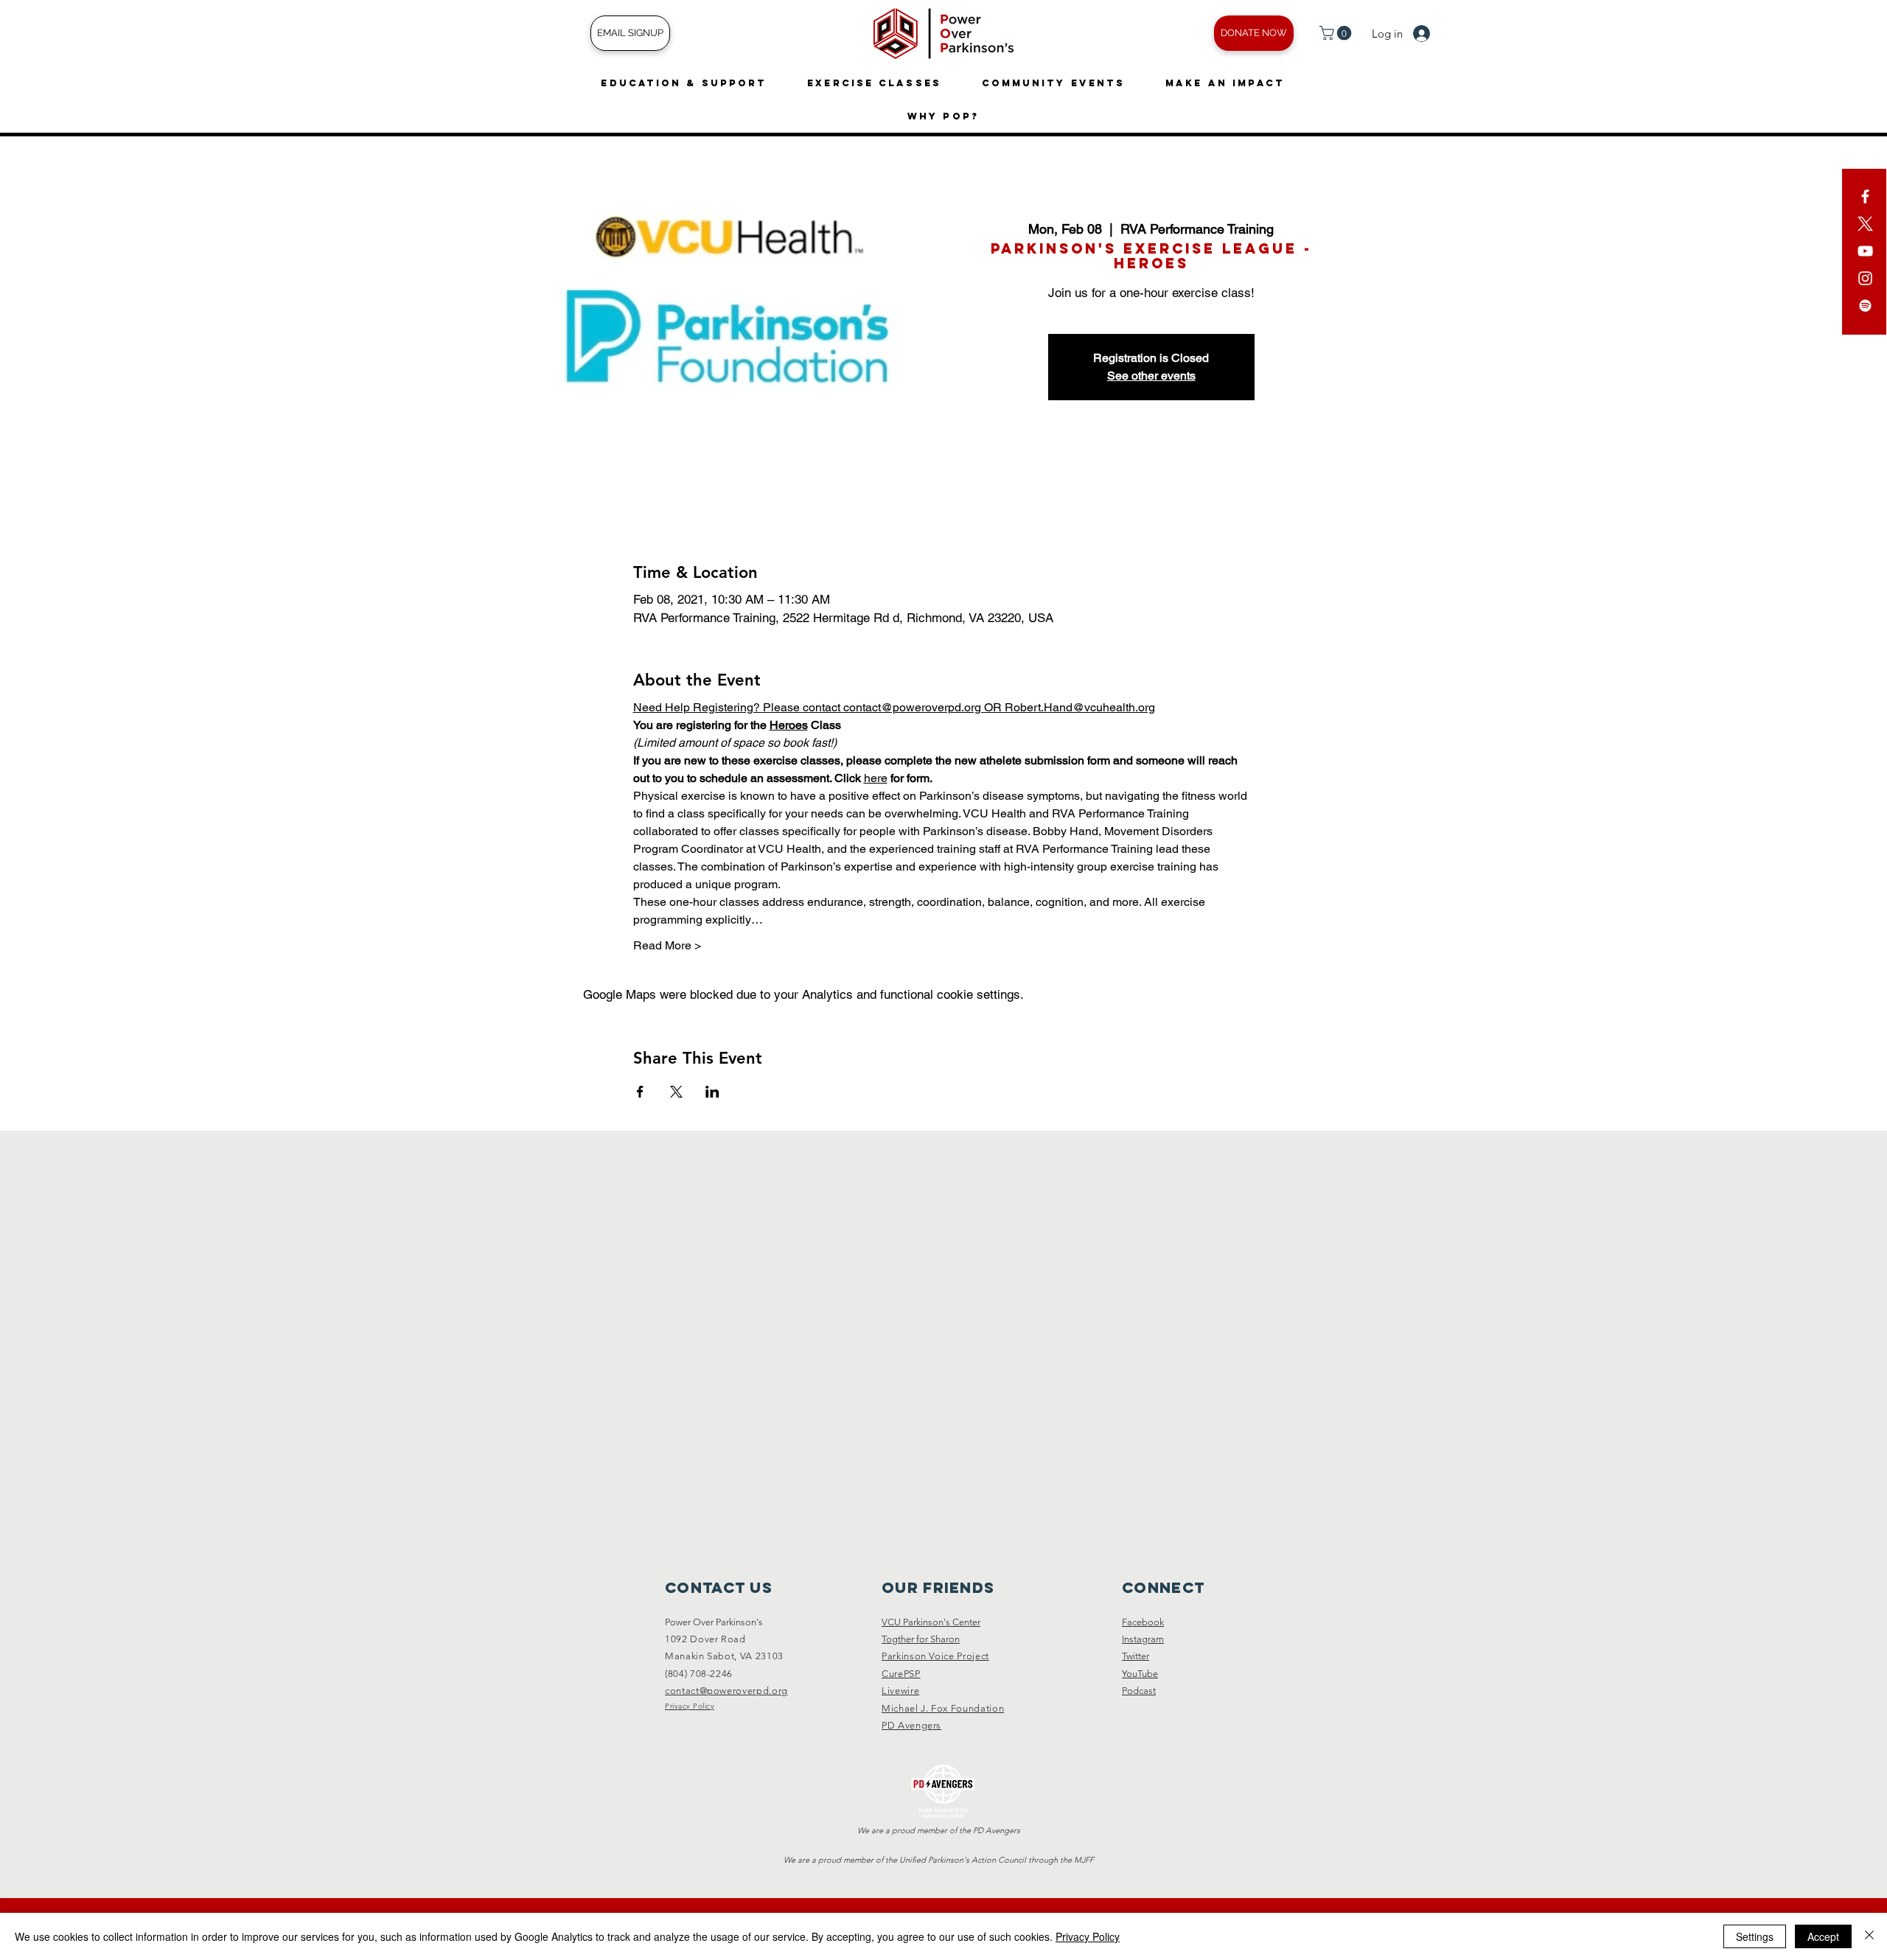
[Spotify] (1865, 306)
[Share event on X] (676, 1092)
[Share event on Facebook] (640, 1092)
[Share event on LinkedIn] (712, 1092)
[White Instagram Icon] (1865, 278)
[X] (1865, 224)
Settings (1755, 1936)
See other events (1151, 376)
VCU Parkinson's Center (931, 1622)
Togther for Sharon (921, 1639)
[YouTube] (1865, 251)
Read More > (667, 945)
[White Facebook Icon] (1865, 196)
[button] (1337, 33)
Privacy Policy (1088, 1936)
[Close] (1869, 1936)
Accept (1823, 1936)
